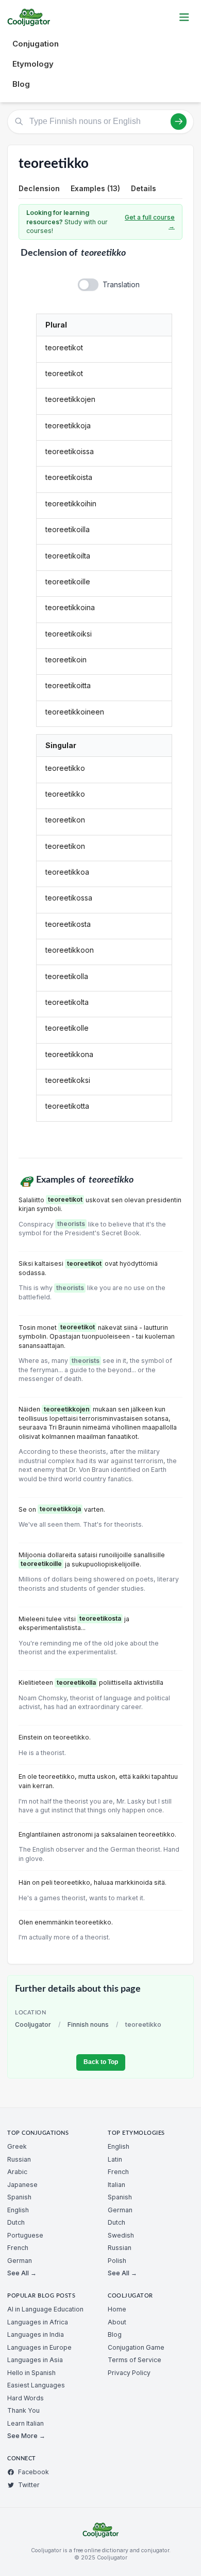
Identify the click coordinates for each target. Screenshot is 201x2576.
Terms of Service (135, 2360)
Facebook (33, 2472)
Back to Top (101, 2062)
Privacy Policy (129, 2373)
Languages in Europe (39, 2347)
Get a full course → (150, 222)
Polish (117, 2261)
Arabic (17, 2172)
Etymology (33, 64)
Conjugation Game (136, 2347)
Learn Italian (26, 2423)
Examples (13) (95, 188)
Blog (21, 84)
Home (117, 2309)
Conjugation (36, 44)
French (18, 2248)
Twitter (29, 2485)
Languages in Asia (35, 2360)
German (20, 2261)
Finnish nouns (88, 2024)
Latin (115, 2159)
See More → (26, 2436)
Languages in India (36, 2334)
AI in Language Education (45, 2309)
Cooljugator (33, 2024)
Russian (19, 2159)
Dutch (16, 2222)
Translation (121, 284)
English (18, 2210)
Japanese (22, 2185)
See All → (22, 2273)
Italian (116, 2185)
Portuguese (25, 2235)
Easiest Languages (36, 2385)
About (117, 2322)
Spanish (19, 2197)
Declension (39, 188)
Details (144, 188)
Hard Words (26, 2398)
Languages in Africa (38, 2322)
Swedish (121, 2235)
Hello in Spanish (31, 2373)
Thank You (23, 2410)
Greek (17, 2146)
